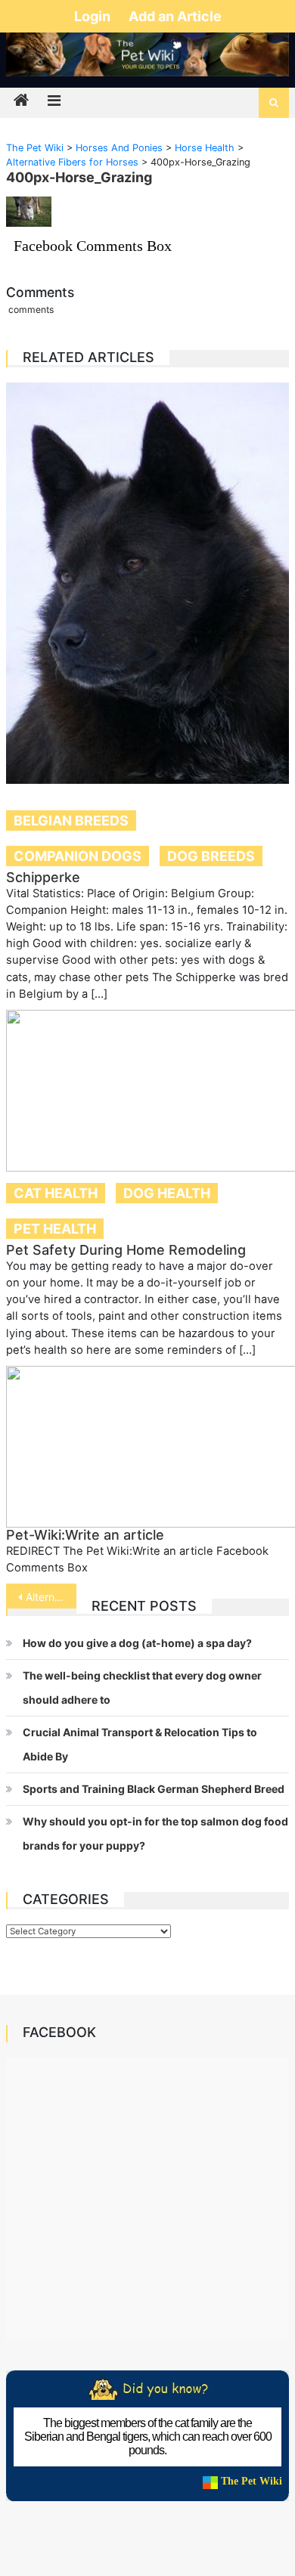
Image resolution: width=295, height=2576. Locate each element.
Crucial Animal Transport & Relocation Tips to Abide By (140, 1744)
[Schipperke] (147, 583)
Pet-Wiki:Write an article (85, 1535)
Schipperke (43, 877)
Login (94, 16)
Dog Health (167, 1193)
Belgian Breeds (71, 820)
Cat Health (56, 1193)
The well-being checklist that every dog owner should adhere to (142, 1687)
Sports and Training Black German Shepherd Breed (154, 1789)
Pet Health (55, 1229)
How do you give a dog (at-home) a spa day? (137, 1643)
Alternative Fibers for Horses (51, 1597)
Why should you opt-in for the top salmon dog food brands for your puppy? (155, 1833)
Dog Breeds (211, 856)
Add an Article (175, 16)
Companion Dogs (78, 856)
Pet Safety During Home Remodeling (126, 1250)
